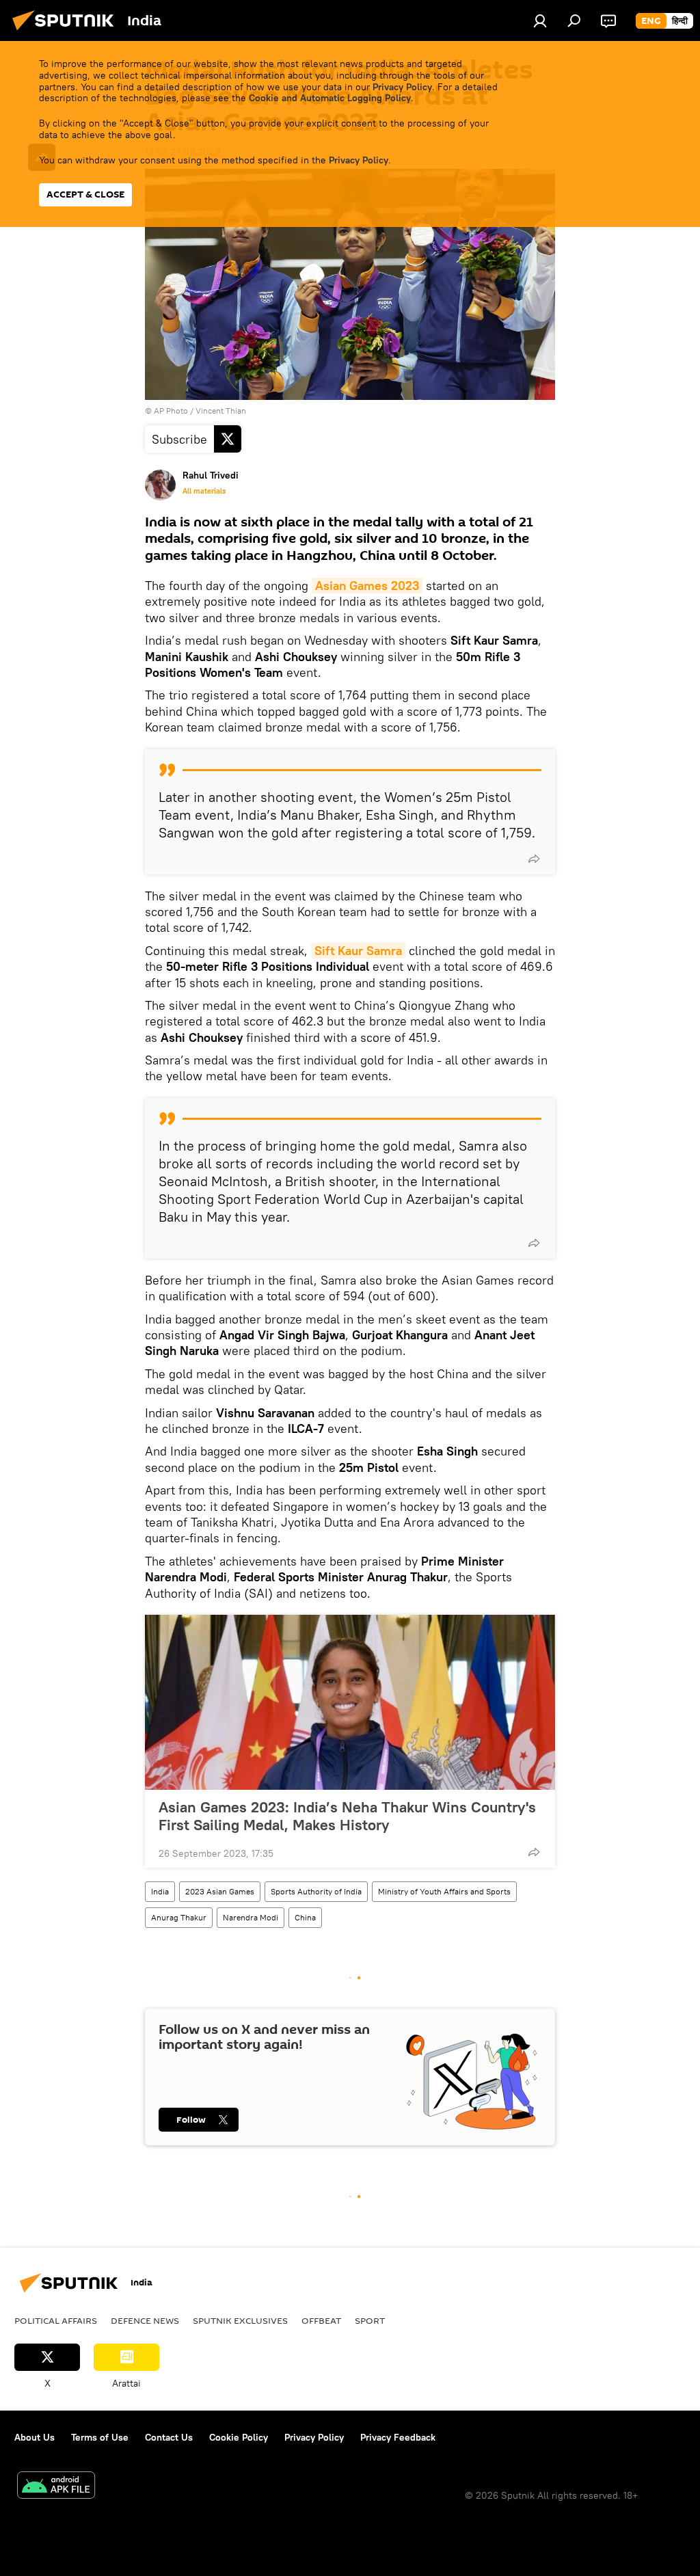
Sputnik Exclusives (240, 2320)
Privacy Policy (402, 87)
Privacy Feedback (398, 2437)
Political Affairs (56, 2320)
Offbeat (321, 2320)
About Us (35, 2437)
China (305, 1917)
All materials (204, 491)
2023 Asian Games (220, 1891)
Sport (370, 2320)
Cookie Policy (239, 2437)
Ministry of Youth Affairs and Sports (444, 1891)
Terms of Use (100, 2437)
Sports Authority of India (316, 1891)
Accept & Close (85, 194)
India (160, 1891)
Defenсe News (145, 2320)
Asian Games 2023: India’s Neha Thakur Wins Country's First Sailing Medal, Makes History (347, 1816)
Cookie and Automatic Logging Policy (330, 98)
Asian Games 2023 (367, 586)
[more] (534, 859)
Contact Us (169, 2437)
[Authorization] (540, 21)
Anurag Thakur (179, 1917)
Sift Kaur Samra (358, 951)
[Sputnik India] (67, 32)
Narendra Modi (251, 1917)
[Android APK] (56, 2487)
